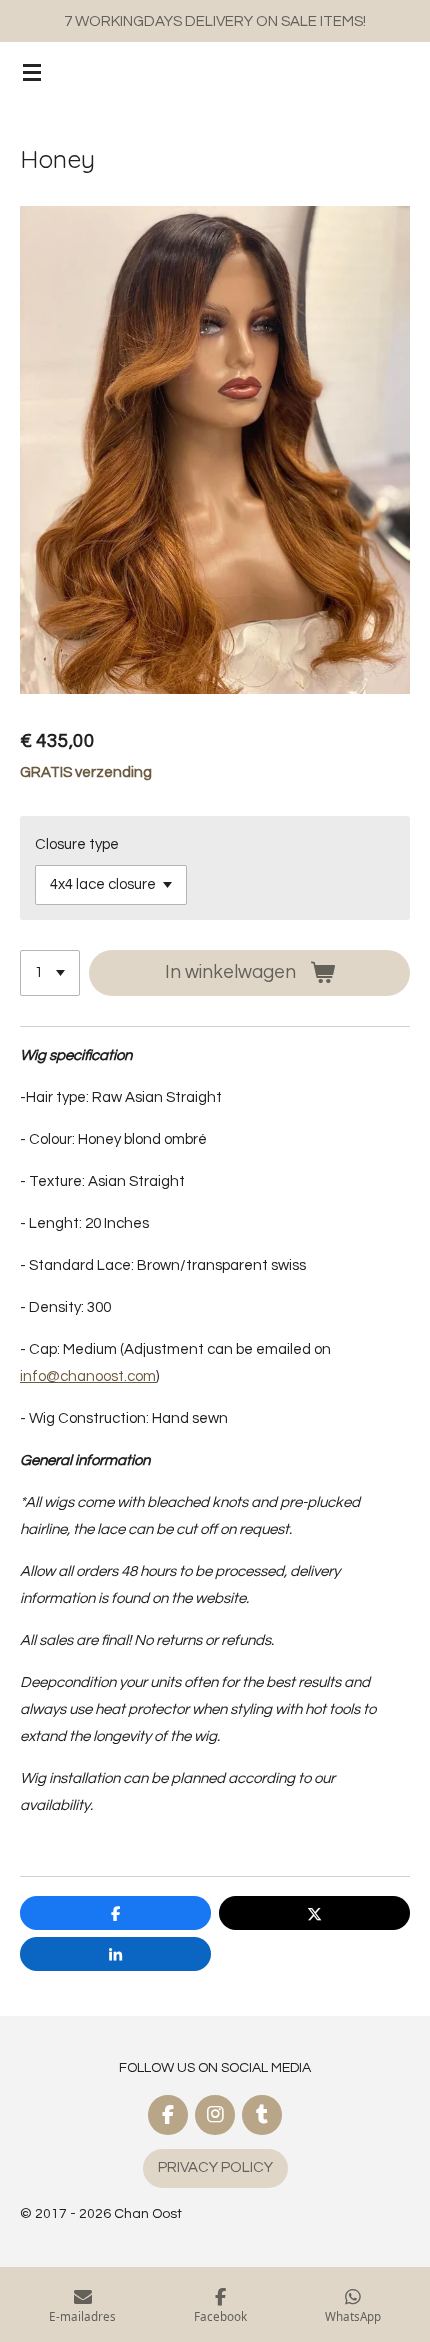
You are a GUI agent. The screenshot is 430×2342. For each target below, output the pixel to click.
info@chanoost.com (88, 1376)
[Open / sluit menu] (32, 72)
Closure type (77, 844)
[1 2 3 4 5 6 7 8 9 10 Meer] (50, 973)
